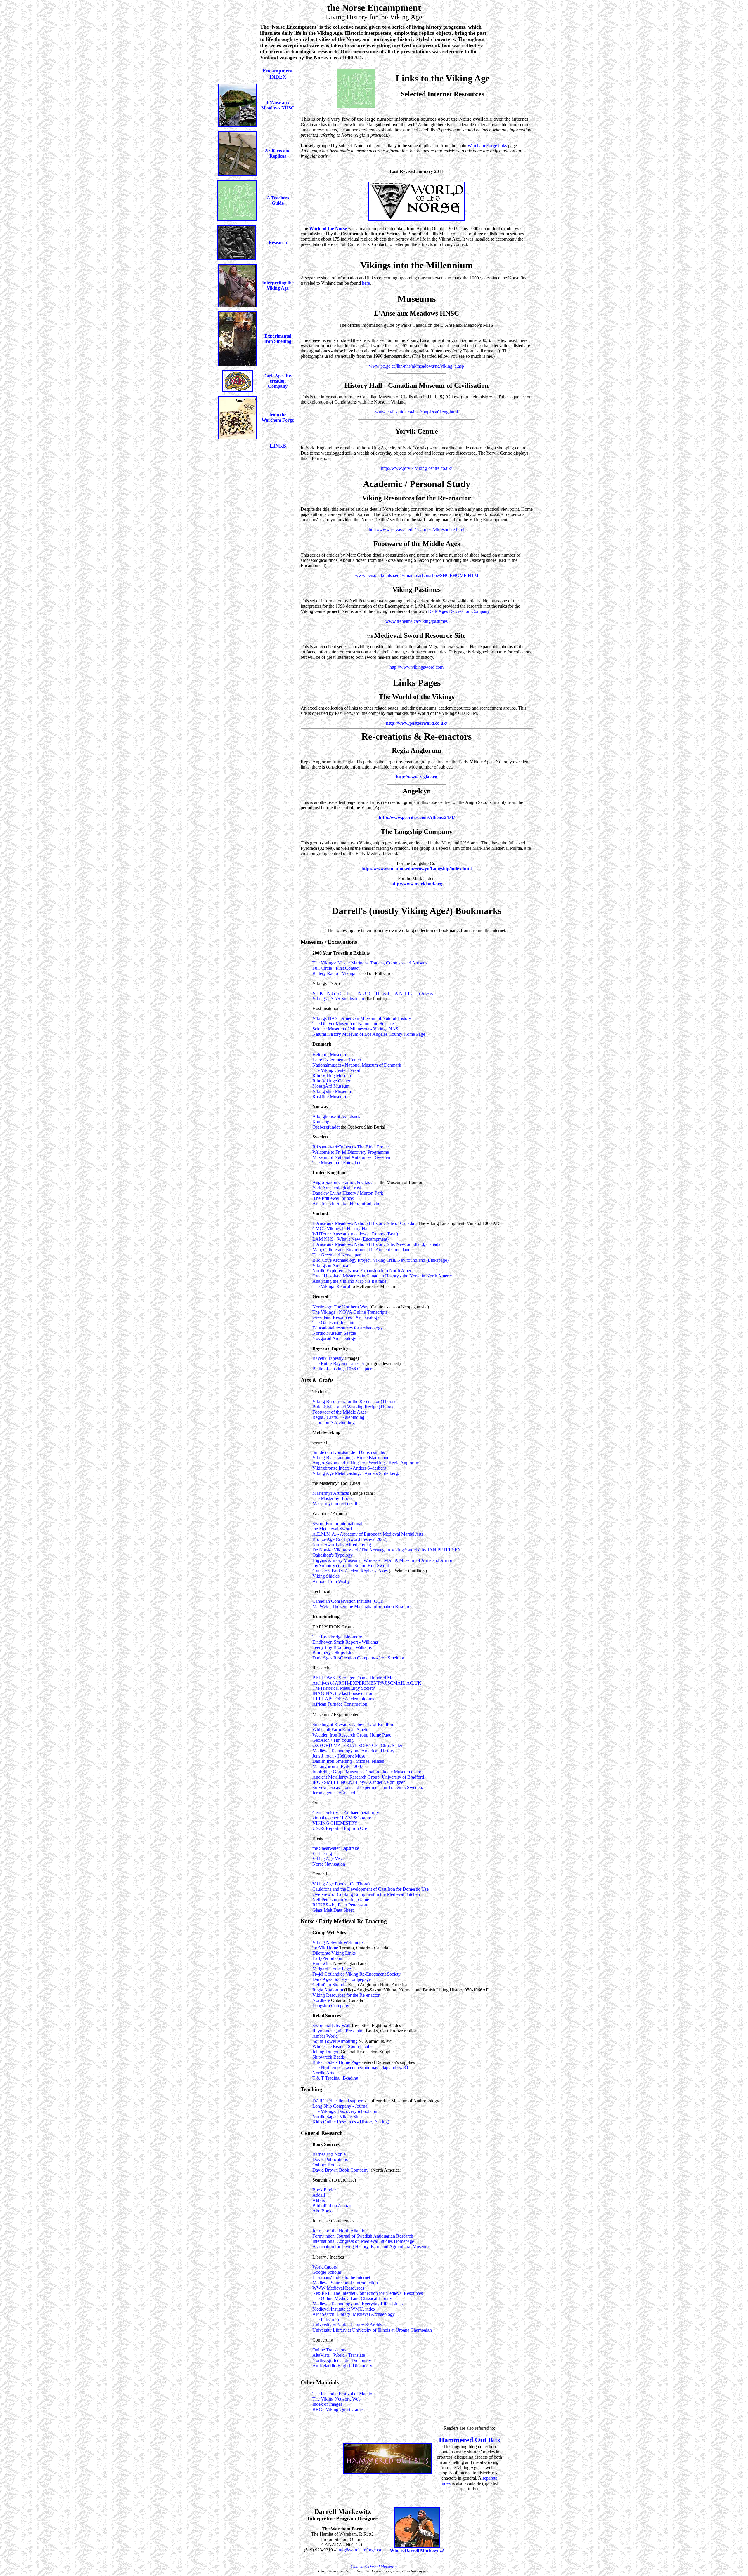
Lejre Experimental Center (337, 1060)
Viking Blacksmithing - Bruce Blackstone (351, 1458)
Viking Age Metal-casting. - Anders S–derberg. (356, 1473)
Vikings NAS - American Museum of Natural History (362, 1018)
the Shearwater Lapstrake (336, 1848)
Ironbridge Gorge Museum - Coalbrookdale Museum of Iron (368, 1772)
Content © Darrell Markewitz (374, 2567)
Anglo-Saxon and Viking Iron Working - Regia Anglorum (366, 1463)
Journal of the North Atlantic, (339, 2231)
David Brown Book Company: (341, 2170)
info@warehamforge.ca (359, 2550)
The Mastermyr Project (334, 1498)
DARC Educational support (338, 2101)
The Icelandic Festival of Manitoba (344, 2394)
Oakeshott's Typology (333, 1555)
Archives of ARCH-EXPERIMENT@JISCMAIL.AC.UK (367, 1683)
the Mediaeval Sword (332, 1529)
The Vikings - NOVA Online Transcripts (350, 1312)
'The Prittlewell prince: (333, 1198)
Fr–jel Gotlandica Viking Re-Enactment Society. (357, 1974)
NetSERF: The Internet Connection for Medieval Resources (368, 2293)
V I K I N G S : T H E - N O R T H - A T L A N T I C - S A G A (373, 993)
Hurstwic (321, 1964)
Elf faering (322, 1853)
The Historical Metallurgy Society (344, 1688)
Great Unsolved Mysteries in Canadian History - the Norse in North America (383, 1276)
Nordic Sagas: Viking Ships (338, 2117)
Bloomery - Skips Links (334, 1653)
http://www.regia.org (417, 777)
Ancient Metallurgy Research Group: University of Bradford (368, 1777)
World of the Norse (328, 228)
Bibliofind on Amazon (333, 2206)
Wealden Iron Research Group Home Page (352, 1735)
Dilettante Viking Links (334, 1953)
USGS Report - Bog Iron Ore (340, 1828)
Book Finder (324, 2190)
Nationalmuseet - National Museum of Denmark (357, 1065)
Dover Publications (330, 2159)
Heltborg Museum (329, 1055)
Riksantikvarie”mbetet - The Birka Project (351, 1147)
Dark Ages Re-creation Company (278, 381)
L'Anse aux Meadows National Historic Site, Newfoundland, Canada (376, 1244)
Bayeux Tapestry (329, 1358)
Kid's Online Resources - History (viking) (351, 2122)
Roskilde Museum (329, 1097)
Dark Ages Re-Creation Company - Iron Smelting (358, 1658)
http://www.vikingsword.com (417, 667)
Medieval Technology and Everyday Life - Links (357, 2304)
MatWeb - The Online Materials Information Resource (362, 1606)
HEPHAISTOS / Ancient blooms (343, 1699)
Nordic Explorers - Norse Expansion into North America (365, 1271)
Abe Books (323, 2211)
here (366, 283)
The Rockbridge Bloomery (337, 1637)
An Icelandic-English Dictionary (342, 2366)
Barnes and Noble (329, 2154)
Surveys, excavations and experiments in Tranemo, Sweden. (368, 1787)
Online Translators (329, 2350)
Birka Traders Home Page (336, 2062)
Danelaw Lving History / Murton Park (348, 1193)
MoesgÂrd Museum (331, 1086)
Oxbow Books (326, 2165)
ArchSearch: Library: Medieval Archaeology (354, 2314)
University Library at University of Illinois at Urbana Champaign (372, 2330)
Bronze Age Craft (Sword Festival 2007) (350, 1539)
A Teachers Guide (278, 200)
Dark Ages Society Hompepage (342, 1979)
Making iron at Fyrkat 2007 (338, 1766)
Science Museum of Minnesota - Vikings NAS (355, 1029)
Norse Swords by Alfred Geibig (342, 1545)
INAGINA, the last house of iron (343, 1693)
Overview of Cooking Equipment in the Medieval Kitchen (366, 1894)
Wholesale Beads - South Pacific (342, 2046)
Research (278, 243)
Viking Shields (326, 1576)
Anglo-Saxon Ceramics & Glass (343, 1182)
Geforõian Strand (329, 1985)
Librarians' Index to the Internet (341, 2277)
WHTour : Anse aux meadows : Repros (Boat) (355, 1234)
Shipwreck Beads (329, 2057)
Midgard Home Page (332, 1969)
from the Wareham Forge (278, 417)
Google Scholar (327, 2272)
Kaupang (321, 1122)
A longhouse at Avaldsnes (336, 1116)
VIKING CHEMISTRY (335, 1823)
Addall (319, 2195)
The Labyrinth (326, 2319)
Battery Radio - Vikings (334, 973)
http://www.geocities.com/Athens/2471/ (417, 817)
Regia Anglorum (328, 1990)
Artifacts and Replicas (278, 153)
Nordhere (321, 2000)
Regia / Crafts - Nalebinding (338, 1417)
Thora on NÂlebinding (334, 1422)
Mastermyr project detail (335, 1504)
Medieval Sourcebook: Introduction (345, 2283)
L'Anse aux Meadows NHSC (278, 105)
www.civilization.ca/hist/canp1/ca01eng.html (417, 412)
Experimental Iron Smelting (278, 339)
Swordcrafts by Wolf (331, 2025)
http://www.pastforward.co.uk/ (417, 723)
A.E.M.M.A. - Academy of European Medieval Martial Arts (368, 1534)
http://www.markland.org (417, 884)
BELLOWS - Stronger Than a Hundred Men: (355, 1678)
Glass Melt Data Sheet (333, 1910)
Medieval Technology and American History (353, 1751)
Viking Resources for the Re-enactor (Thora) (354, 1401)
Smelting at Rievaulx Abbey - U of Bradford (353, 1724)
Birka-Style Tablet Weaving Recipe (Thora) (353, 1407)
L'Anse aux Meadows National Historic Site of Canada (364, 1223)
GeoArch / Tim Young (333, 1740)
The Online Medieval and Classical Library (352, 2298)
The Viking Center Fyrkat (336, 1070)
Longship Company (331, 2006)
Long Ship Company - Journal (340, 2106)
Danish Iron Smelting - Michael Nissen (348, 1761)
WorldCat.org (325, 2267)
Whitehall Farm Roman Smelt (340, 1730)
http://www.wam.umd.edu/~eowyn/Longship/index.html (417, 869)
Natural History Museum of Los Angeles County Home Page (369, 1034)
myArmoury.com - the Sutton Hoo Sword (351, 1566)
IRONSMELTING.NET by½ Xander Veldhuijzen (359, 1782)
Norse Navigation (329, 1864)
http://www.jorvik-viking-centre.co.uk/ (417, 468)
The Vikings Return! (331, 1286)
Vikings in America (330, 1265)
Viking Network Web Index (338, 1943)
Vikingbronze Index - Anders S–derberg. (350, 1468)
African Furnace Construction (340, 1704)
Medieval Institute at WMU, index (344, 2309)
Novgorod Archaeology (334, 1338)
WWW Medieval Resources (338, 2288)
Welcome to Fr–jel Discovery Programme (351, 1152)
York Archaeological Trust (337, 1188)
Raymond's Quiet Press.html (338, 2031)
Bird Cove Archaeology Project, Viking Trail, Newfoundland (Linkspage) (380, 1260)
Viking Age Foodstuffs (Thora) (341, 1884)
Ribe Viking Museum (332, 1076)
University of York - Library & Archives (349, 2325)
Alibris (319, 2200)
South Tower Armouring (335, 2041)
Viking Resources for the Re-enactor (346, 1995)
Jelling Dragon (327, 2052)
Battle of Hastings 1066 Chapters (343, 1369)
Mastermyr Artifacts (331, 1493)
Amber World (325, 2036)
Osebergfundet (326, 1127)
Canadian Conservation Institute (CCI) (348, 1601)
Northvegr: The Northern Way (340, 1307)
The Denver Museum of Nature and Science (353, 1024)
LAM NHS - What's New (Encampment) (350, 1239)
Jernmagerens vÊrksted (334, 1793)
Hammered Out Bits (469, 2440)
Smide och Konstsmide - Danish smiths (349, 1452)
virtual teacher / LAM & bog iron (343, 1818)
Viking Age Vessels (330, 1859)
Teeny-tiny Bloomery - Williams (342, 1647)
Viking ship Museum (332, 1091)
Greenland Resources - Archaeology (346, 1317)
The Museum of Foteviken (337, 1163)
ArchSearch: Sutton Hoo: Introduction (348, 1203)
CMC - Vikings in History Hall (341, 1229)
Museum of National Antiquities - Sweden (351, 1157)
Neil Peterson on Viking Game (341, 1900)
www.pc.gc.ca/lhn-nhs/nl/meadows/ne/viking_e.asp (417, 366)
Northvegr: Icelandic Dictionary (342, 2360)
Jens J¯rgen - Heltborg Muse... (341, 1756)
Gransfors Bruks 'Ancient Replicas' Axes (351, 1571)
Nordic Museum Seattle (334, 1333)
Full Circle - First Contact (336, 968)
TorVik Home (325, 1948)
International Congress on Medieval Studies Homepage (363, 2241)
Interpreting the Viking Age (278, 285)
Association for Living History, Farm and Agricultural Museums (371, 2246)
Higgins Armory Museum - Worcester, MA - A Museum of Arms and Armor (382, 1560)
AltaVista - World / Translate (339, 2355)
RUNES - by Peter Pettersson (340, 1905)
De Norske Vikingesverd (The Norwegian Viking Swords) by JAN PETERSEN (387, 1550)
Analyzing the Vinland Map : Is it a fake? (350, 1281)
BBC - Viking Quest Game (337, 2409)
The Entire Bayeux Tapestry (339, 1363)
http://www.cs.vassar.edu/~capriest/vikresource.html (417, 530)
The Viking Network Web (336, 2399)
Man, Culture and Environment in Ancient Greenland (361, 1250)
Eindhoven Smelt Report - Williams (345, 1642)
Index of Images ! (329, 2404)
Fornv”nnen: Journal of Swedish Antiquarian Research (363, 2236)
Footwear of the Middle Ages (339, 1412)
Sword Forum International (337, 1523)
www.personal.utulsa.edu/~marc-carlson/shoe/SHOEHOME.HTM (417, 575)
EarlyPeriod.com (328, 1958)
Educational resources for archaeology (348, 1328)
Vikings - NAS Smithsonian (339, 998)
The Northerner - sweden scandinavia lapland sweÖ (360, 2067)
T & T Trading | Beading (335, 2078)
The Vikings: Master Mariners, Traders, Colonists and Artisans (370, 963)
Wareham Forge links (487, 146)
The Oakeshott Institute (334, 1323)
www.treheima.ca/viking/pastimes (417, 621)
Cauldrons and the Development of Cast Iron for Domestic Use (370, 1889)
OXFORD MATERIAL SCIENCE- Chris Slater (357, 1745)
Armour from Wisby (331, 1581)
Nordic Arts (323, 2073)
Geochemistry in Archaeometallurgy (346, 1813)
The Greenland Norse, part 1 (339, 1255)
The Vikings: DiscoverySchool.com (345, 2111)
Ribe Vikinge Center (331, 1081)
